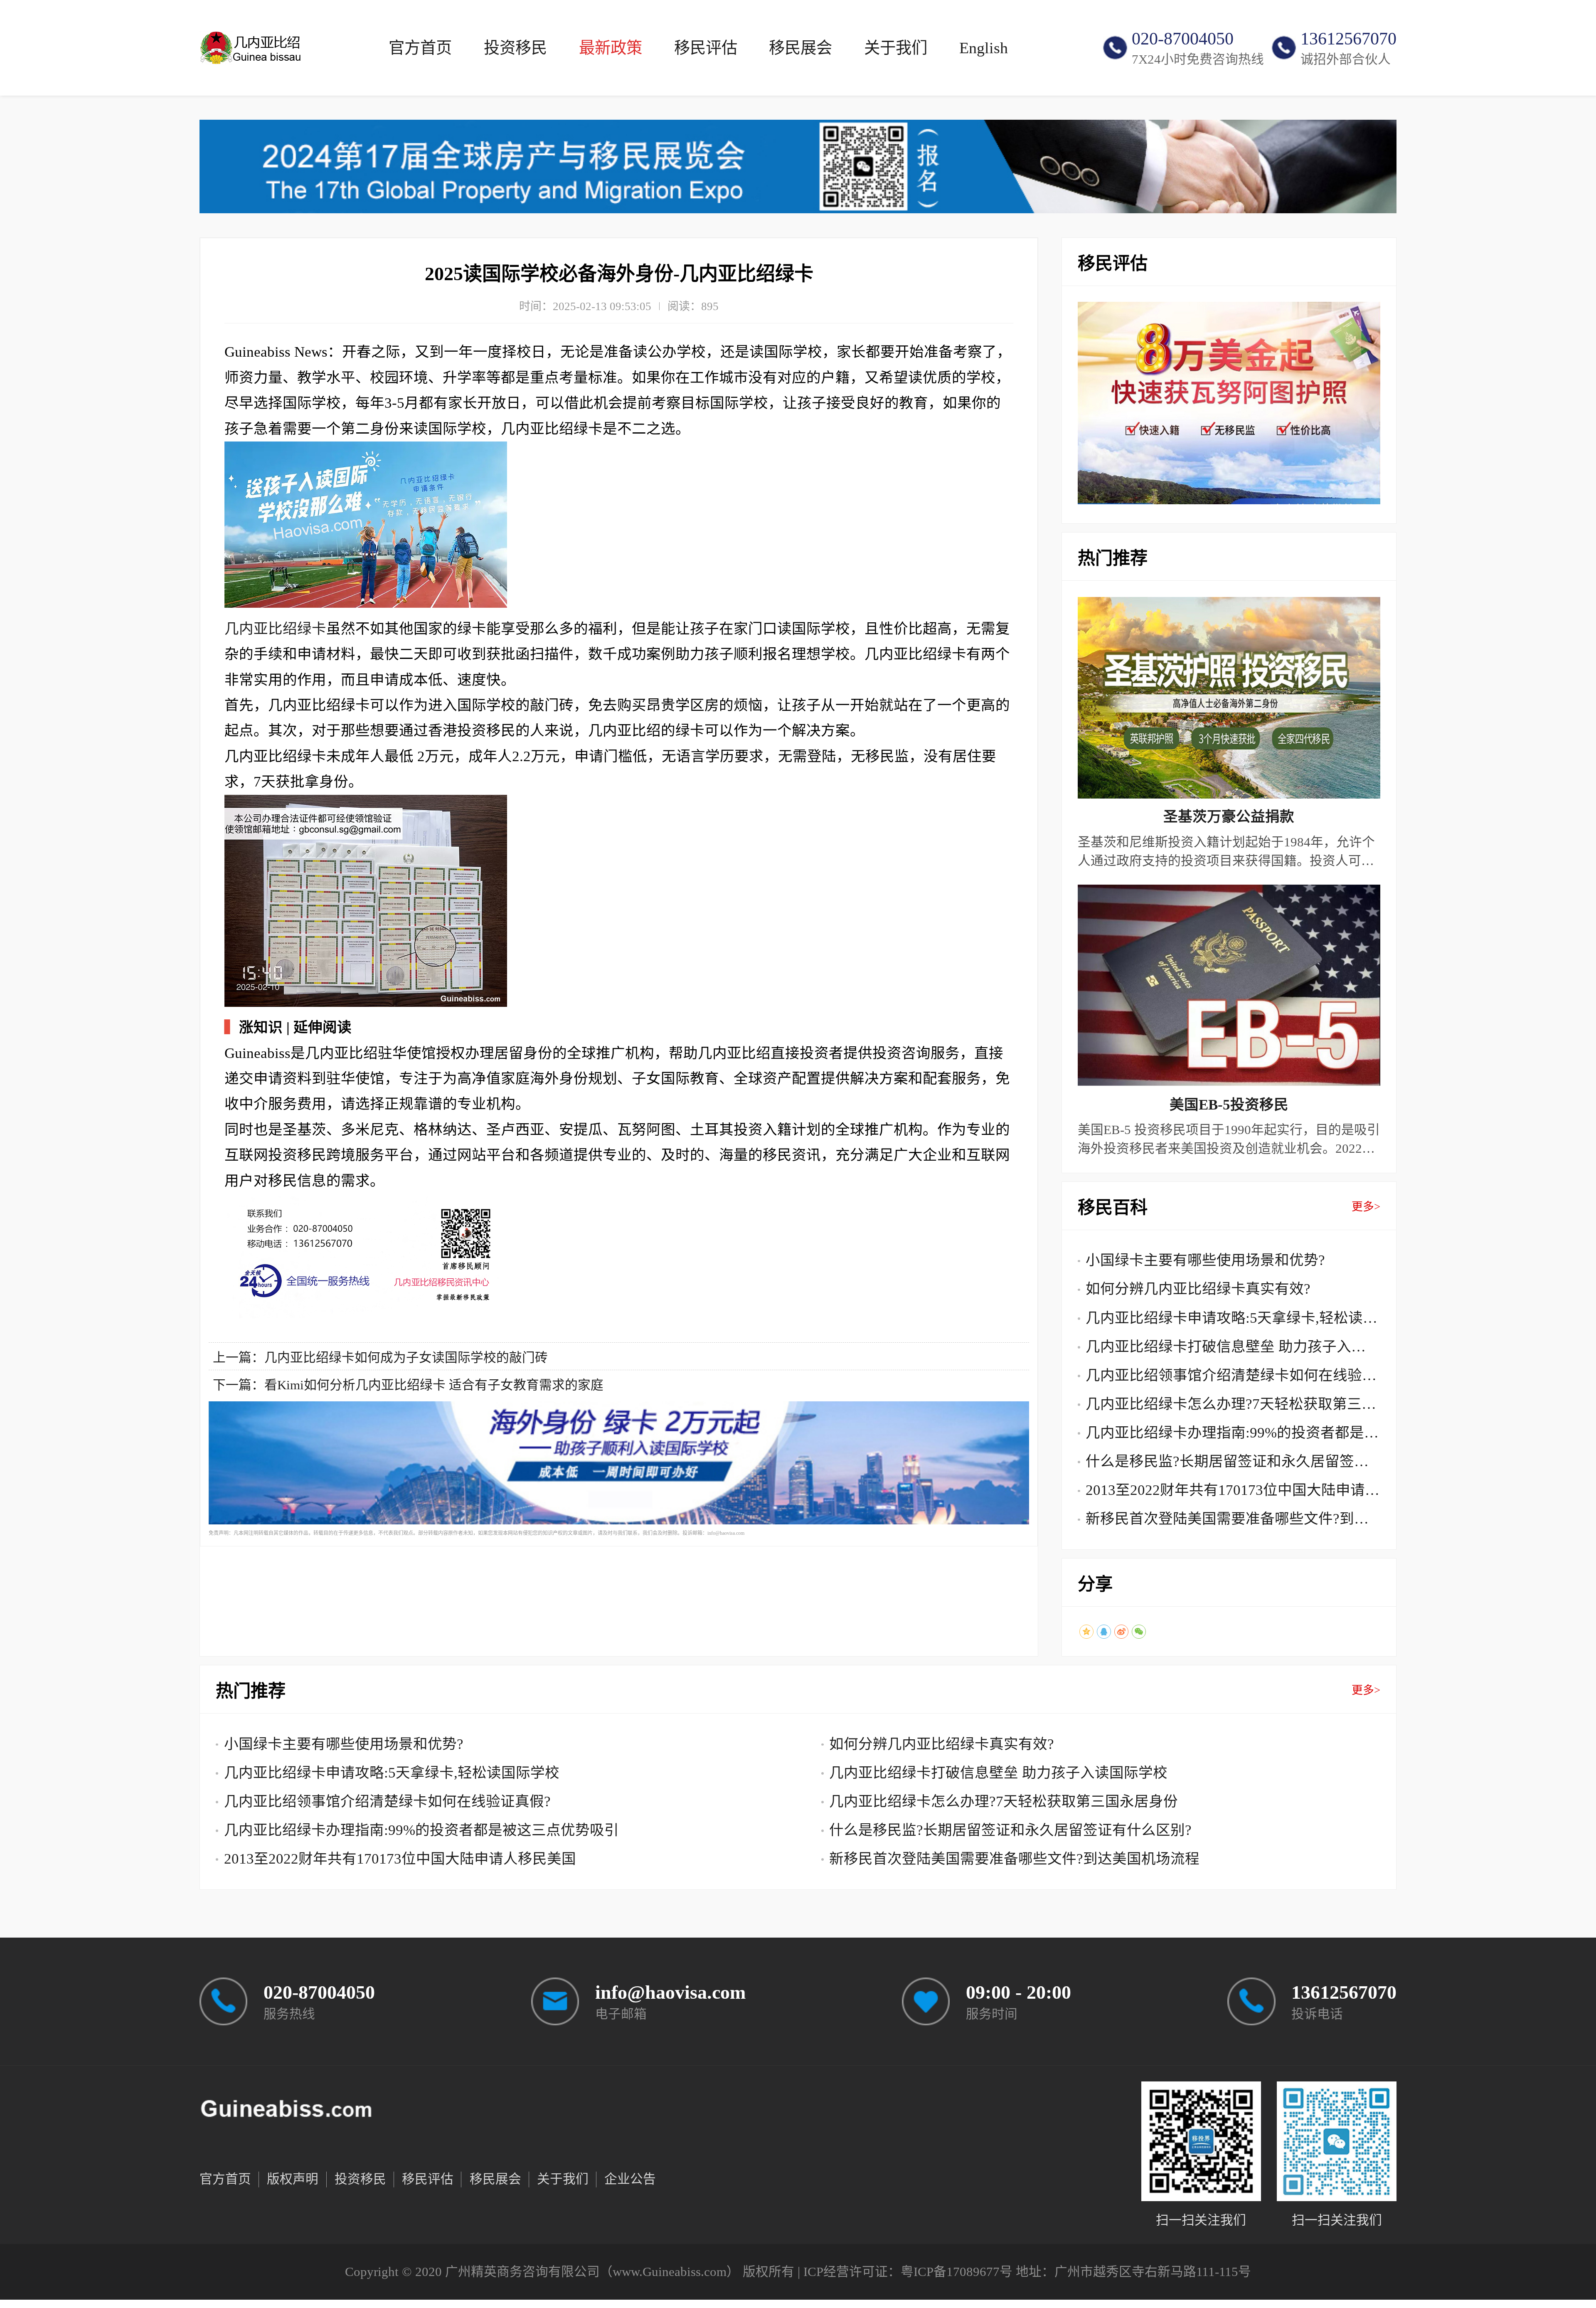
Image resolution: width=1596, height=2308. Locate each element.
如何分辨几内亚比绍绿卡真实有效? (1198, 1289)
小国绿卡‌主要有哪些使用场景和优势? (1205, 1260)
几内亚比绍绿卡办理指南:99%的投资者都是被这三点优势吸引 (1232, 1436)
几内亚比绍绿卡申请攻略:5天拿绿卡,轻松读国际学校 (1231, 1321)
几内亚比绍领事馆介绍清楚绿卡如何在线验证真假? (1231, 1378)
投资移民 (515, 48)
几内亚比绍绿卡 (275, 629)
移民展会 (800, 48)
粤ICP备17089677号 (957, 2272)
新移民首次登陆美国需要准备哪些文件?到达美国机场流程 (1227, 1522)
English (984, 48)
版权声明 (293, 2179)
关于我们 (896, 48)
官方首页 (420, 48)
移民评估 (706, 48)
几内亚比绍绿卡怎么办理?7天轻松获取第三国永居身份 (1231, 1407)
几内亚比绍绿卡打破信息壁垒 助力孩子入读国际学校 (1226, 1350)
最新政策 (611, 48)
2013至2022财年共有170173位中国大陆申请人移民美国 (1233, 1493)
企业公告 (630, 2179)
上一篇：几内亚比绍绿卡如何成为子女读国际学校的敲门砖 (380, 1358)
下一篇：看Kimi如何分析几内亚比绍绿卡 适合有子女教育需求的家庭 (408, 1385)
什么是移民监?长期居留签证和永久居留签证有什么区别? (1227, 1465)
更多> (1366, 1207)
